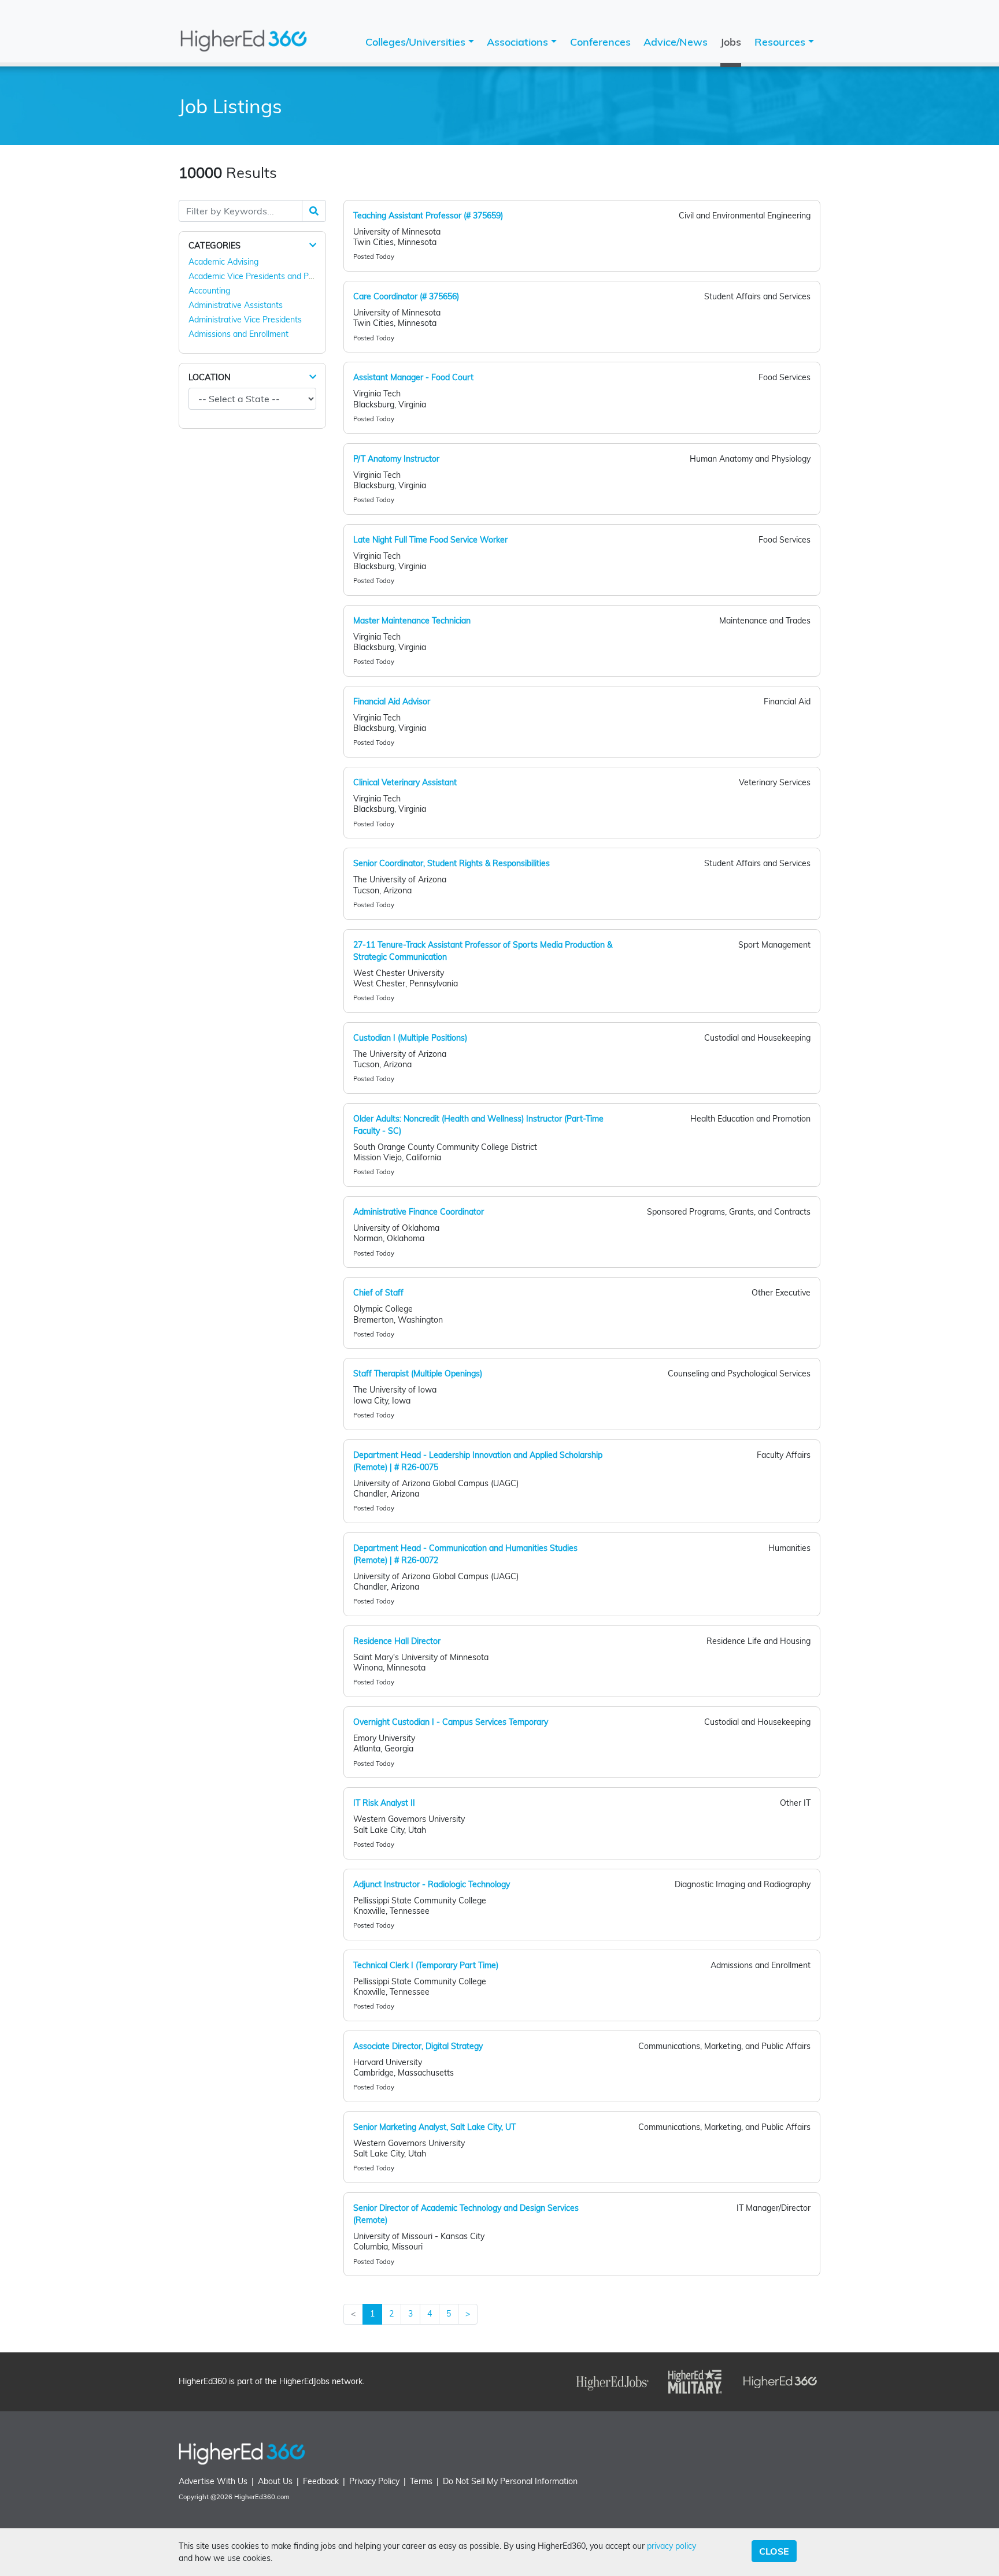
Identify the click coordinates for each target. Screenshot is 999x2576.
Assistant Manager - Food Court (413, 377)
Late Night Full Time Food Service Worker (430, 540)
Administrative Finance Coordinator (419, 1212)
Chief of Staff (378, 1293)
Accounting (209, 291)
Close (774, 2551)
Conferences (600, 42)
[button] (313, 245)
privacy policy (671, 2546)
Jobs (731, 42)
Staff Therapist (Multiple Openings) (418, 1374)
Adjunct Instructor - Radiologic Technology (432, 1884)
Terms (421, 2481)
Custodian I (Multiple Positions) (410, 1038)
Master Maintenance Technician (412, 621)
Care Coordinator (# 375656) (406, 296)
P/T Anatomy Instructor (396, 459)
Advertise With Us (213, 2481)
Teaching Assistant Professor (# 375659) (428, 216)
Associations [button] (519, 42)
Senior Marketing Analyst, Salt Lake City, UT (434, 2127)
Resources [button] (781, 42)
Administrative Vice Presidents (245, 320)
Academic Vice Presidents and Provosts (262, 276)
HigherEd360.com (262, 2497)
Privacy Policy (374, 2481)
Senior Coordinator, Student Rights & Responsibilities (452, 863)
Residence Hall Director (397, 1641)
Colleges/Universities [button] (417, 42)
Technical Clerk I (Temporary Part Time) (426, 1965)
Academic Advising (223, 262)
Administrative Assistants (236, 305)
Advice (676, 42)
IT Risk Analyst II (384, 1803)
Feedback (321, 2481)
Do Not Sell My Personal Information (510, 2481)
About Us (275, 2481)
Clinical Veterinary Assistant (405, 782)
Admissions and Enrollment (238, 334)
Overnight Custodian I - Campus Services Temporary (451, 1722)
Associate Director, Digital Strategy (418, 2046)
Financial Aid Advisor (392, 701)
